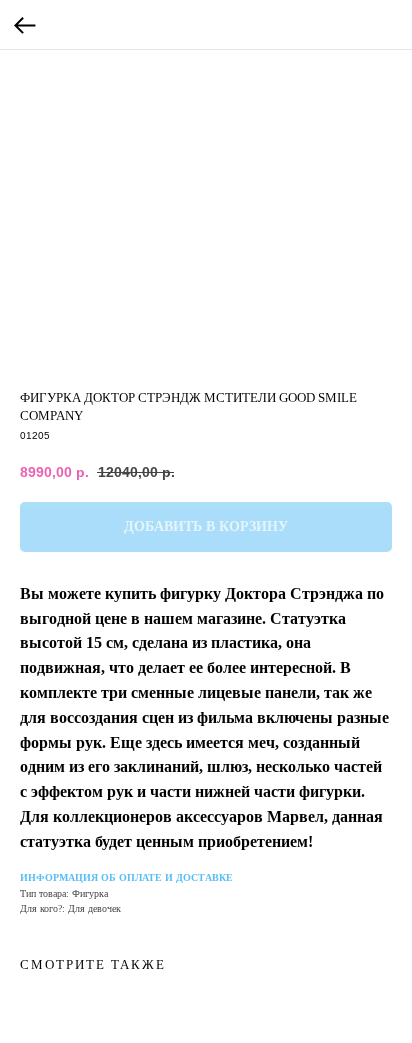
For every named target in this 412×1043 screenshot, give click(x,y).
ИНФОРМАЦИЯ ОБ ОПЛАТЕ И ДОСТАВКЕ (126, 877)
